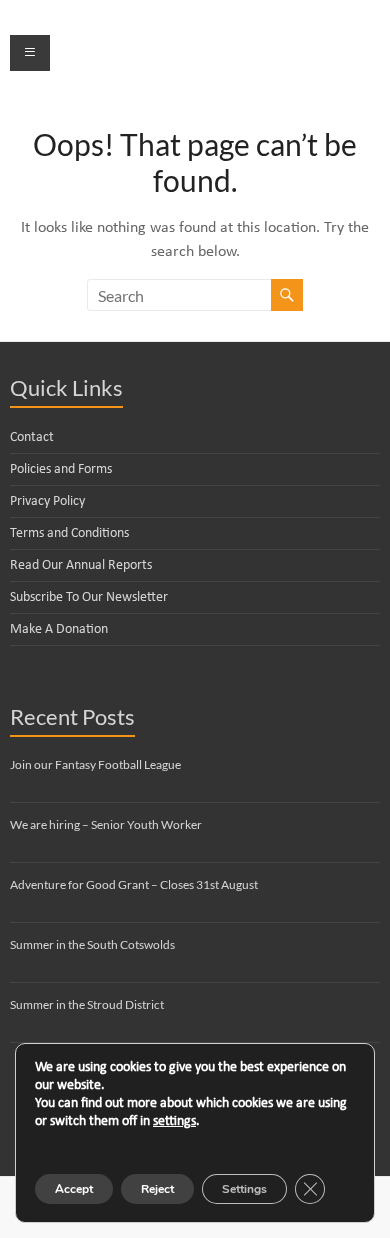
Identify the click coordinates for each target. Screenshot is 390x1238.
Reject (157, 1189)
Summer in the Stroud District (87, 1004)
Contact (32, 437)
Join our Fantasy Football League (95, 764)
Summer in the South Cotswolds (92, 944)
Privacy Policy (47, 501)
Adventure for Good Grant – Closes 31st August (134, 884)
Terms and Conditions (69, 533)
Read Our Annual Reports (81, 565)
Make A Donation (59, 629)
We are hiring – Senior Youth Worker (106, 824)
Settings (244, 1189)
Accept (74, 1189)
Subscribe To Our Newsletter (89, 597)
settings (174, 1121)
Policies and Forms (61, 469)
